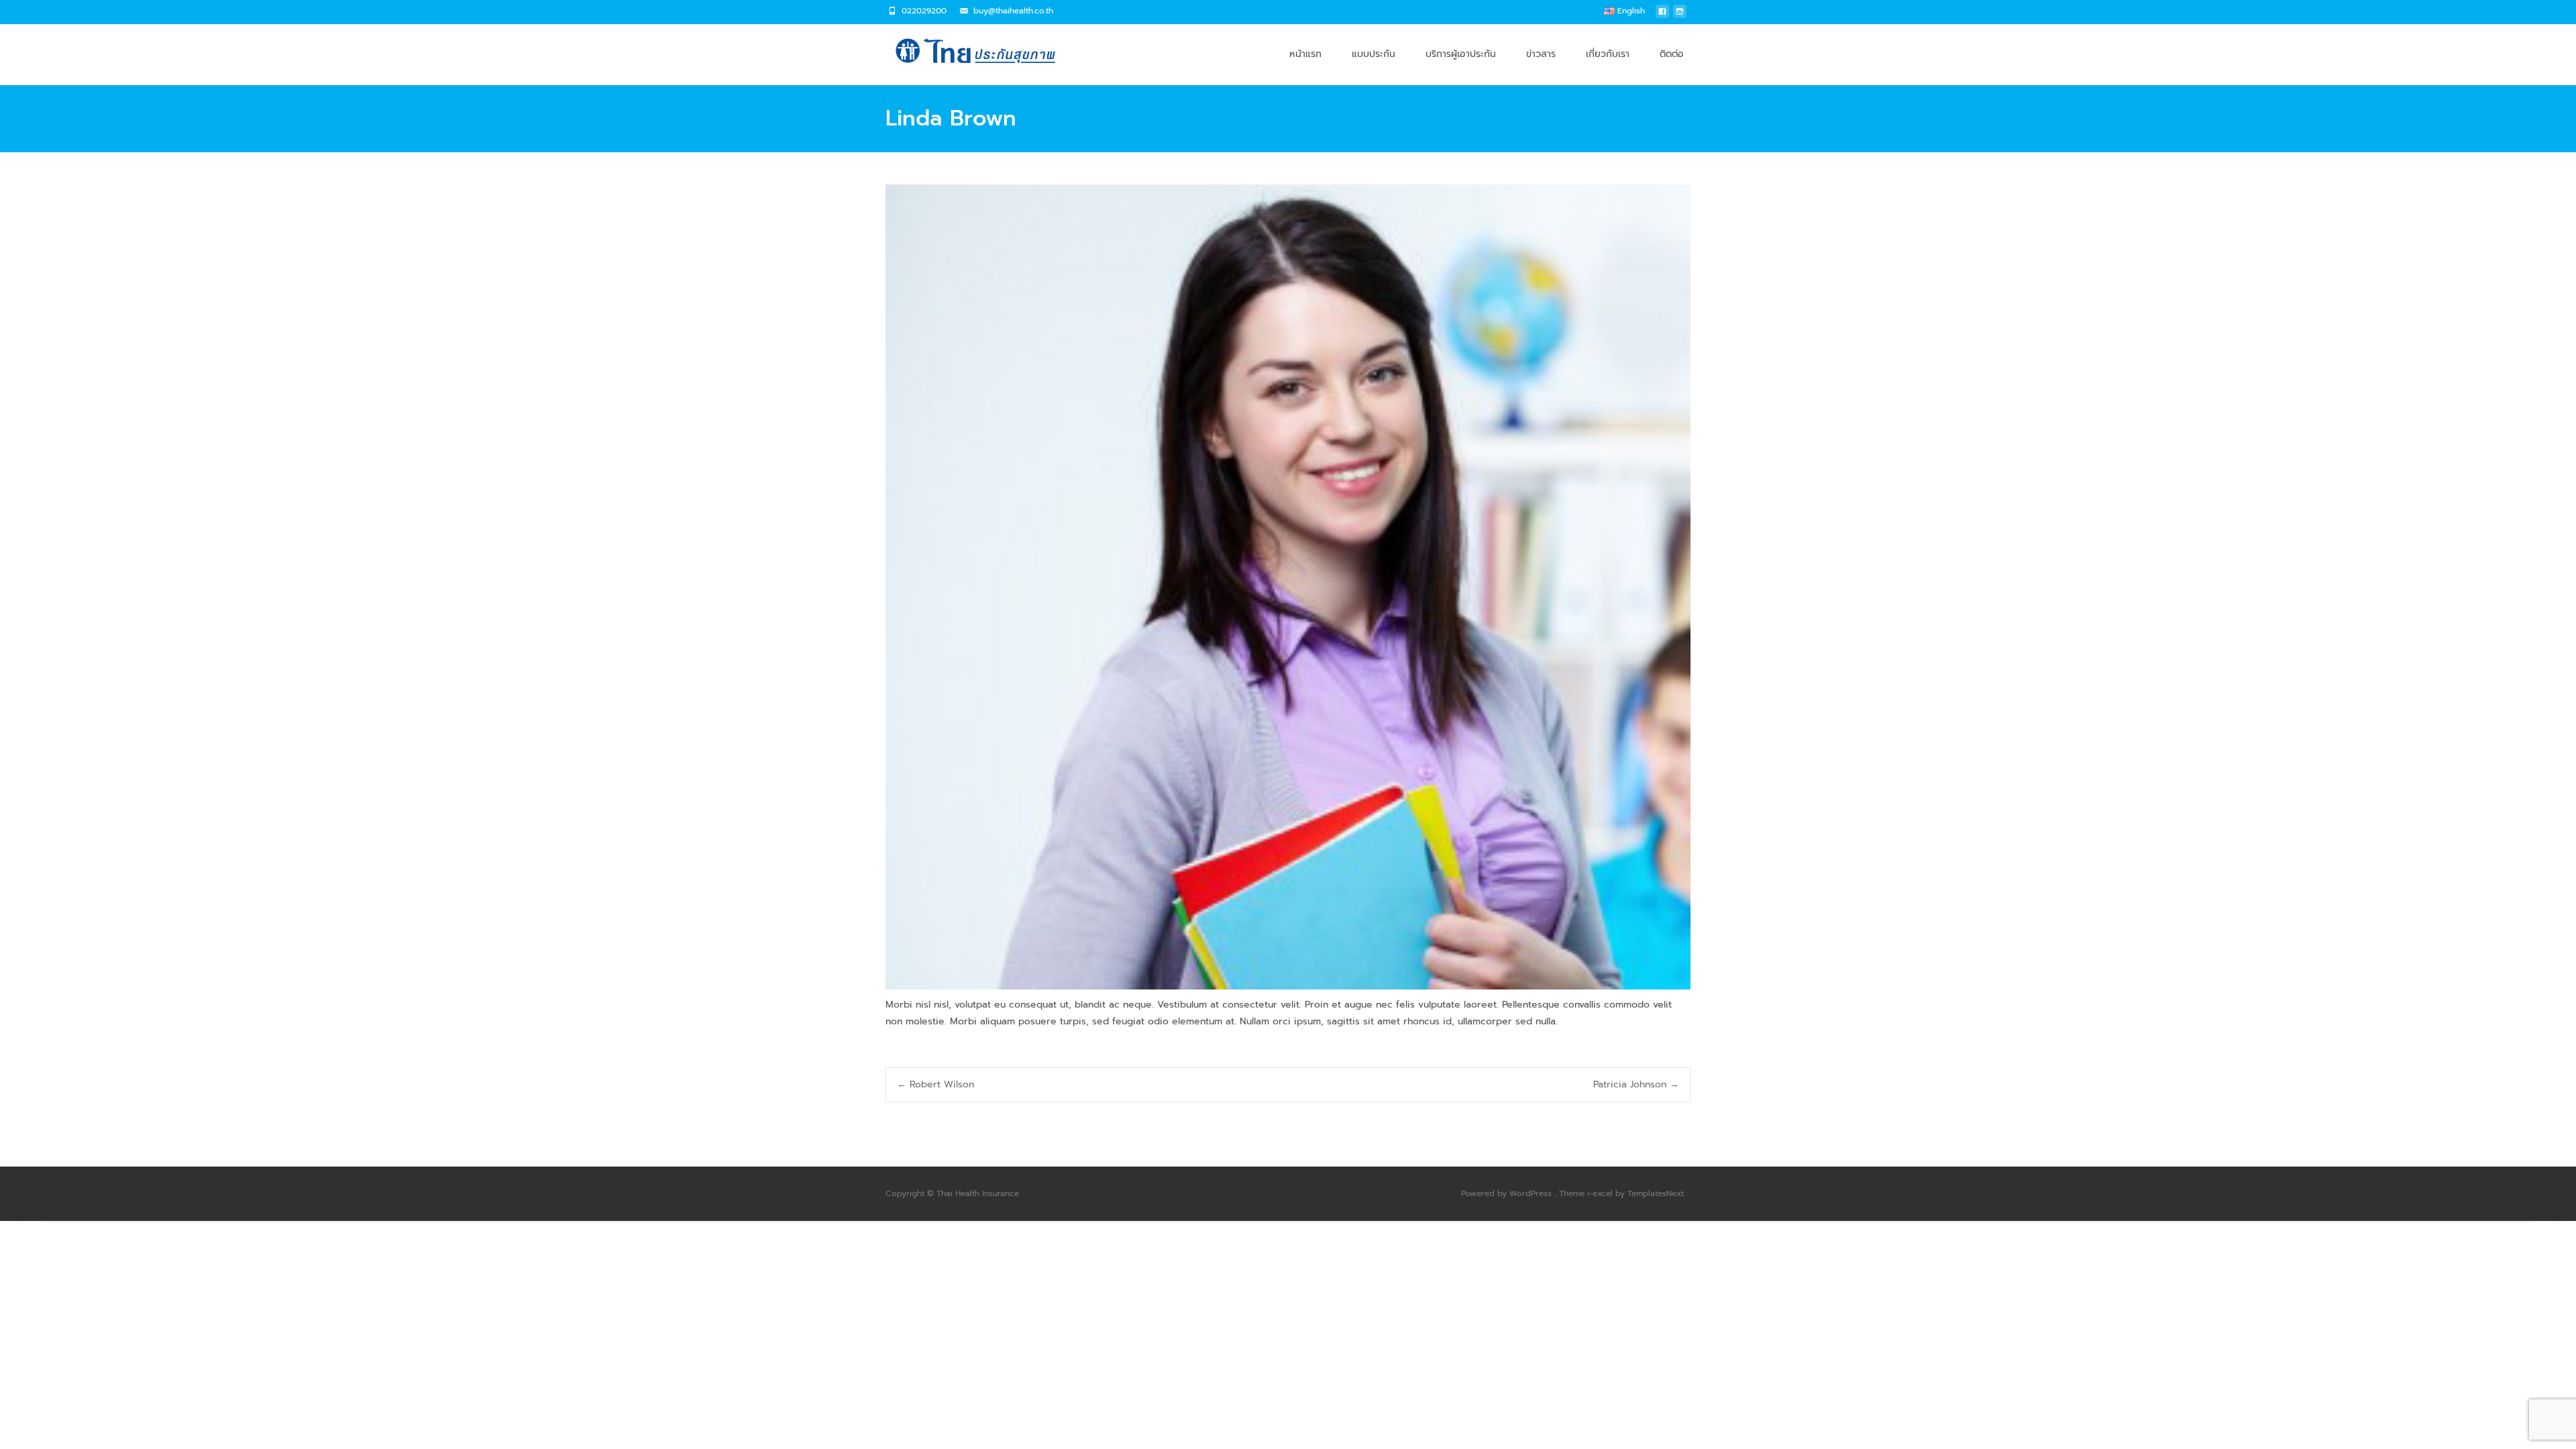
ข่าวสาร (1541, 54)
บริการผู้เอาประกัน (1461, 54)
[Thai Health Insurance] (969, 51)
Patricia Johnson (1636, 1084)
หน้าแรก (1305, 54)
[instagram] (1680, 15)
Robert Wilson (935, 1084)
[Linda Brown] (1288, 587)
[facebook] (1662, 15)
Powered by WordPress (1508, 1193)
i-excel (1601, 1193)
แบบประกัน (1374, 54)
